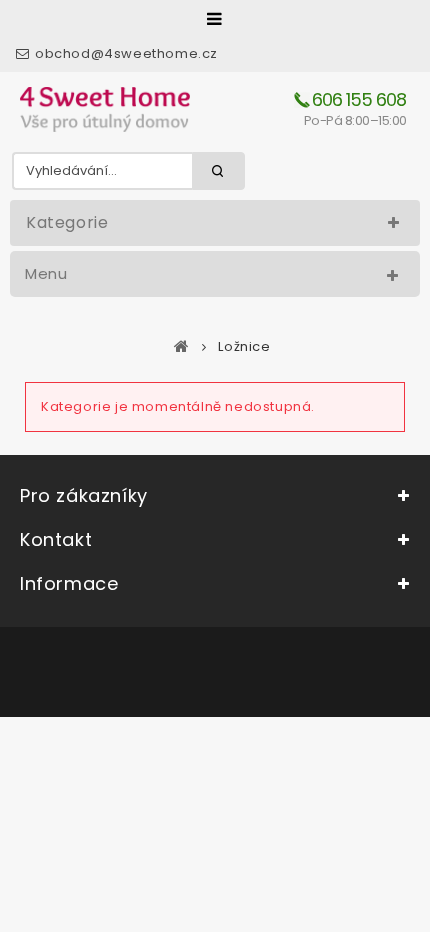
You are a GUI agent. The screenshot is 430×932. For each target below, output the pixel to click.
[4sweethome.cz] (105, 109)
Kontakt (56, 539)
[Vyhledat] (218, 171)
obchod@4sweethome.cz (126, 53)
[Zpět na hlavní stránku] (182, 346)
